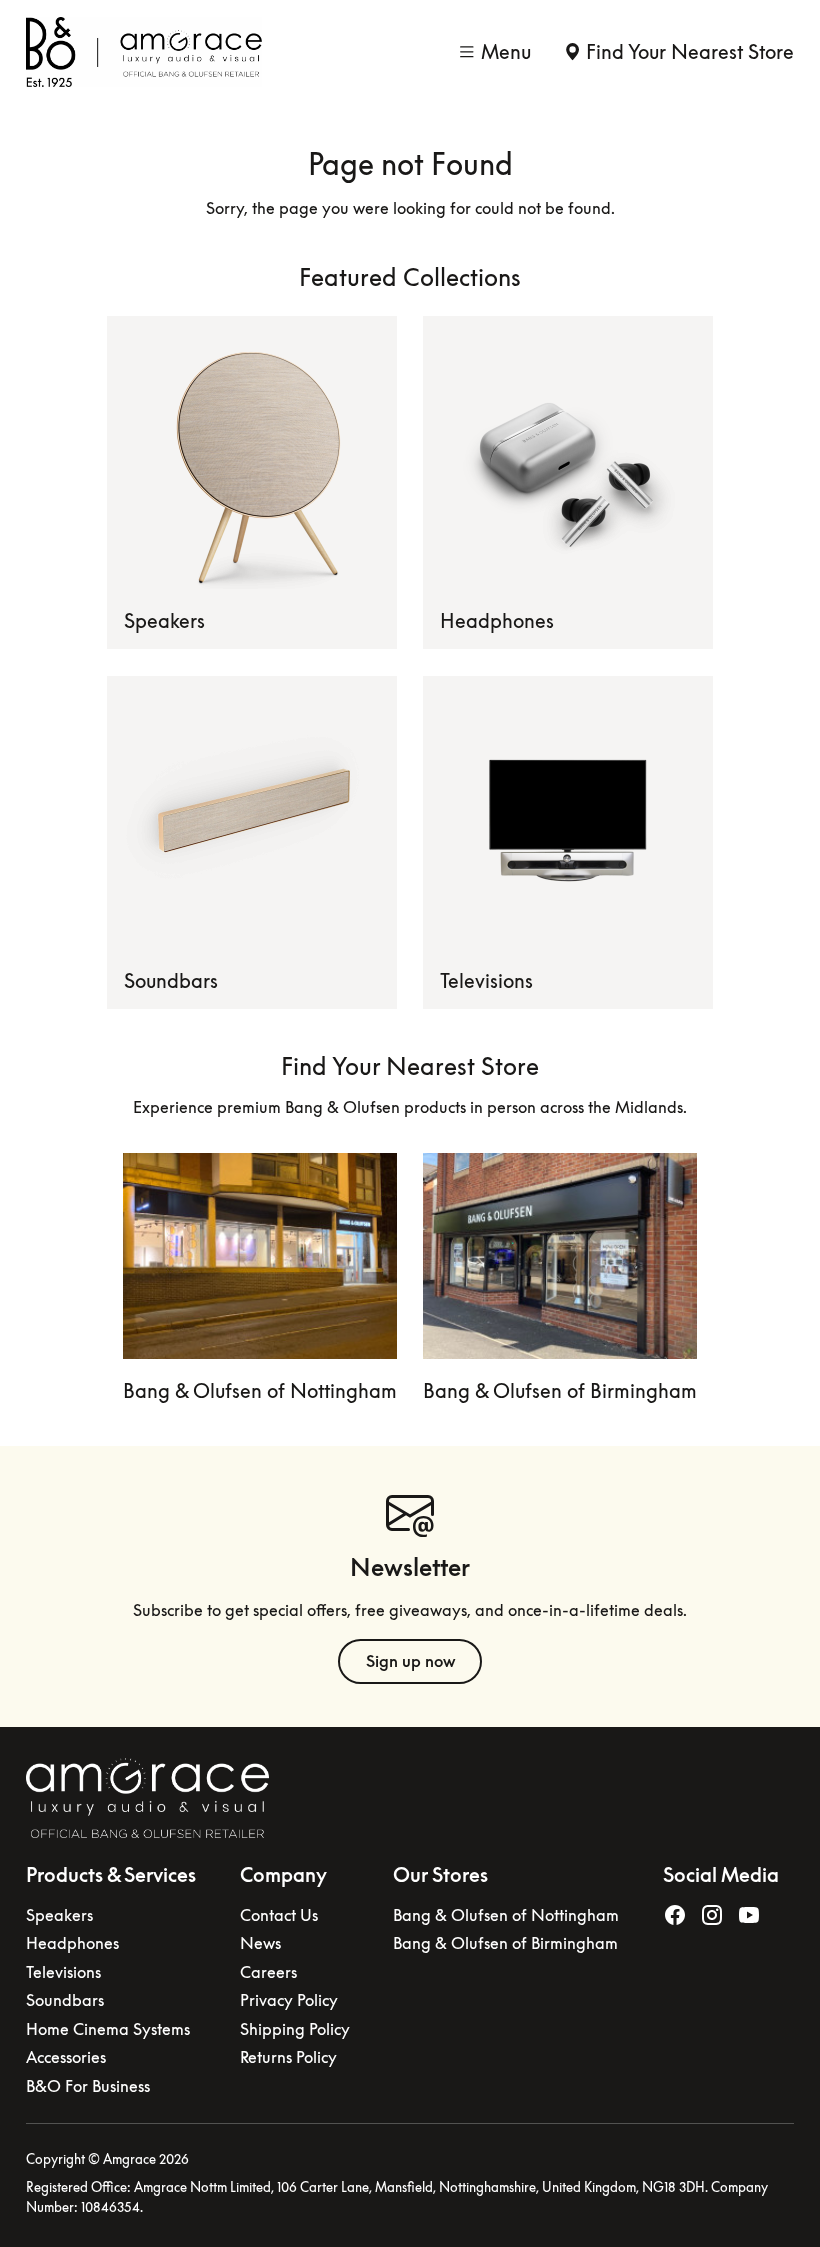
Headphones (497, 620)
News (260, 1943)
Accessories (66, 2057)
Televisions (486, 980)
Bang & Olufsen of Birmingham (560, 1390)
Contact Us (279, 1915)
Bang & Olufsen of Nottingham (260, 1390)
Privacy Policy (289, 2000)
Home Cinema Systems (108, 2029)
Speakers (164, 620)
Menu (506, 51)
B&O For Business (88, 2086)
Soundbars (171, 980)
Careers (268, 1972)
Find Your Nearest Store (690, 51)
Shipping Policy (295, 2029)
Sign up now (410, 1661)
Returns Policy (288, 2057)
